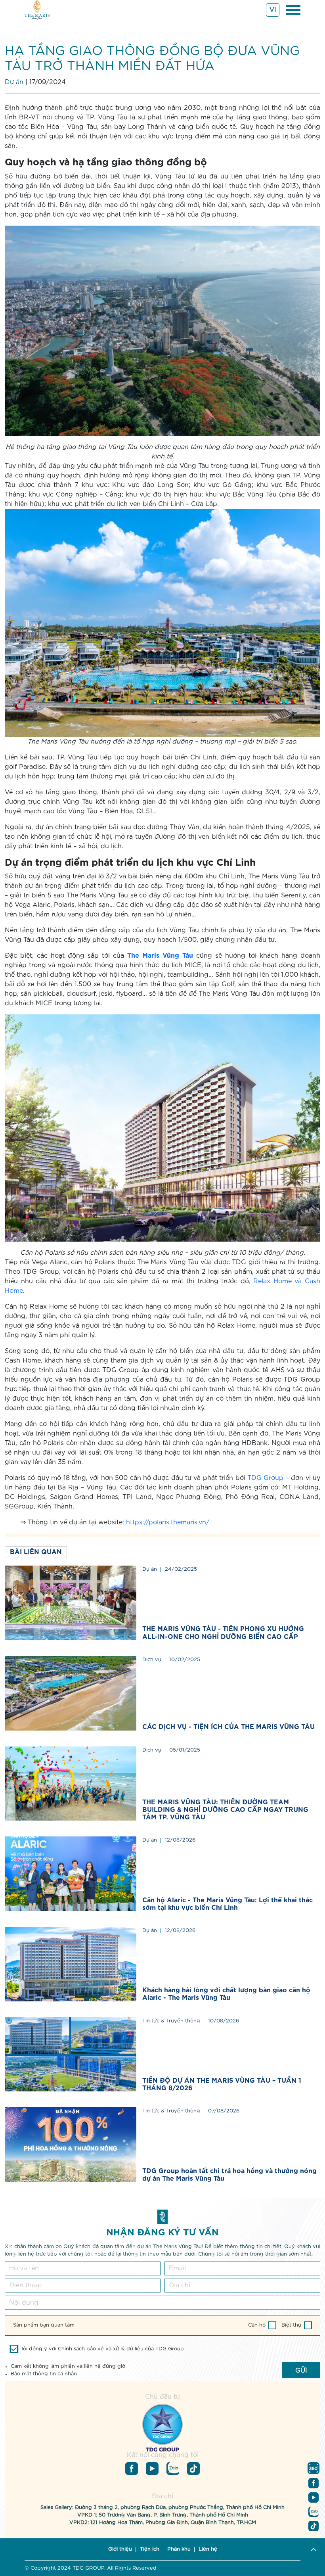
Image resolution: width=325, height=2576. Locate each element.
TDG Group (265, 1478)
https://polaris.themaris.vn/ (168, 1522)
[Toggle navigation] (293, 10)
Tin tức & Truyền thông (171, 2021)
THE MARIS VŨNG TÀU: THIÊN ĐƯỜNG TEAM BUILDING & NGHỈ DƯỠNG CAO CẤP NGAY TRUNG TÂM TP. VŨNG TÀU (225, 1810)
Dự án (14, 82)
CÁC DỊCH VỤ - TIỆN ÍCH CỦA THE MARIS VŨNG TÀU (228, 1727)
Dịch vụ (152, 1660)
